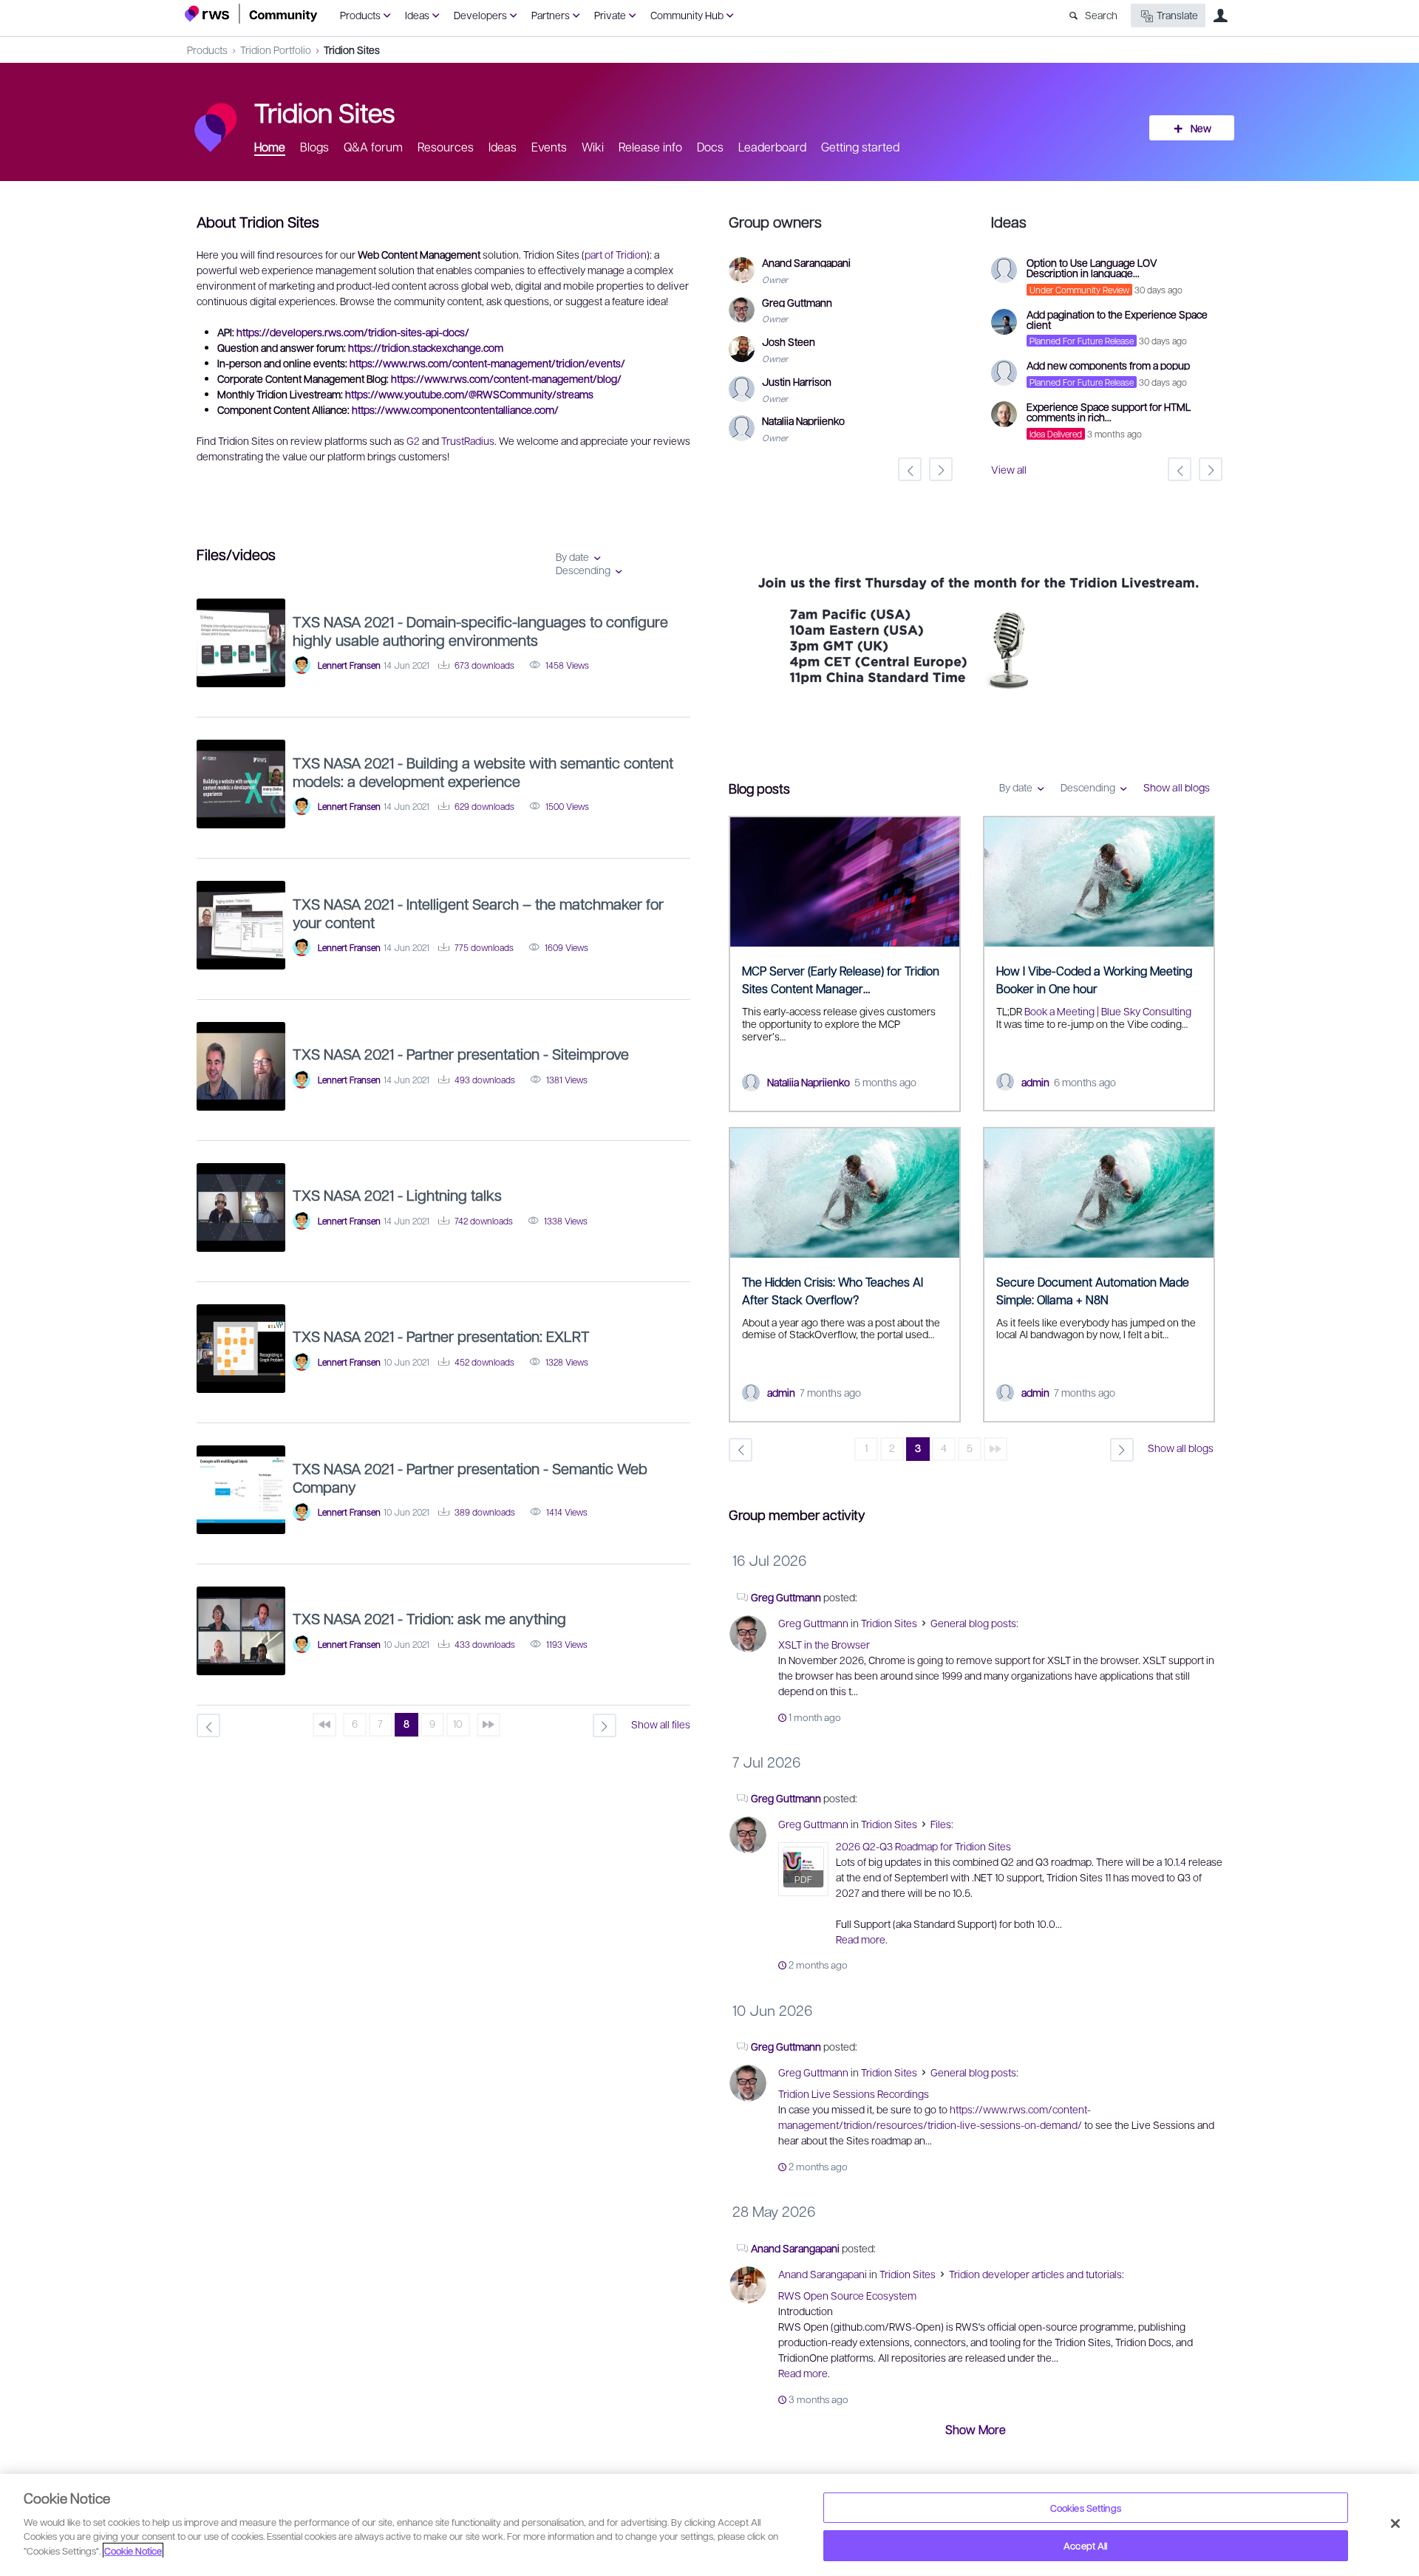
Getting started (860, 147)
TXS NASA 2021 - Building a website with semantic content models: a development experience (483, 772)
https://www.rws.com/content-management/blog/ (506, 378)
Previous (740, 632)
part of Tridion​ (616, 254)
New (1201, 128)
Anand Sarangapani (795, 2248)
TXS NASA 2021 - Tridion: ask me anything (429, 1618)
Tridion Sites (352, 50)
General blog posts (973, 1623)
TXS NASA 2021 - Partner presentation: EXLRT (441, 1336)
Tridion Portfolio (276, 50)
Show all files (661, 1724)
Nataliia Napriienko (809, 1082)
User (1220, 16)
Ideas (417, 15)
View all (1009, 469)
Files (941, 1824)
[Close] (1395, 2524)
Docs (710, 147)
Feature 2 (987, 725)
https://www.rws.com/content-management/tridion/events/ (487, 363)
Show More (976, 2429)
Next (1211, 632)
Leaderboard (772, 147)
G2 (413, 440)
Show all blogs (1177, 787)
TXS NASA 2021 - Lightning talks (397, 1195)
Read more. (862, 1939)
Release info (650, 147)
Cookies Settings (1086, 2508)
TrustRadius (468, 440)
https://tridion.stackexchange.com (426, 347)
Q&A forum (373, 147)
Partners (551, 15)
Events (549, 147)
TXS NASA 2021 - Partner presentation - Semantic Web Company (470, 1478)
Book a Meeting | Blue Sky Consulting (1108, 1011)
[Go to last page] (996, 1449)
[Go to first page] (324, 1725)
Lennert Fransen (349, 665)
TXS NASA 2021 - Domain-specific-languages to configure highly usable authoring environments (480, 631)
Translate (1177, 15)
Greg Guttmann (786, 1597)
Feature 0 (964, 725)
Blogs (314, 147)
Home (270, 147)
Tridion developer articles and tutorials (1035, 2274)
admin (1035, 1082)
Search (1101, 15)
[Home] (251, 14)
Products (360, 15)
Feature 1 (976, 725)
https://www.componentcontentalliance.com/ (455, 409)
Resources (446, 147)
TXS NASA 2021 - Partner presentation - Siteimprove (461, 1054)
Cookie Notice (133, 2551)
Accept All (1085, 2545)
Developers (480, 15)
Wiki (593, 147)
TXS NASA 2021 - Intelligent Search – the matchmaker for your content (478, 913)
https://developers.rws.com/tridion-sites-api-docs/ (353, 332)
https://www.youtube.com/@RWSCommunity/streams (469, 394)
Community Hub (687, 15)
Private (610, 15)
